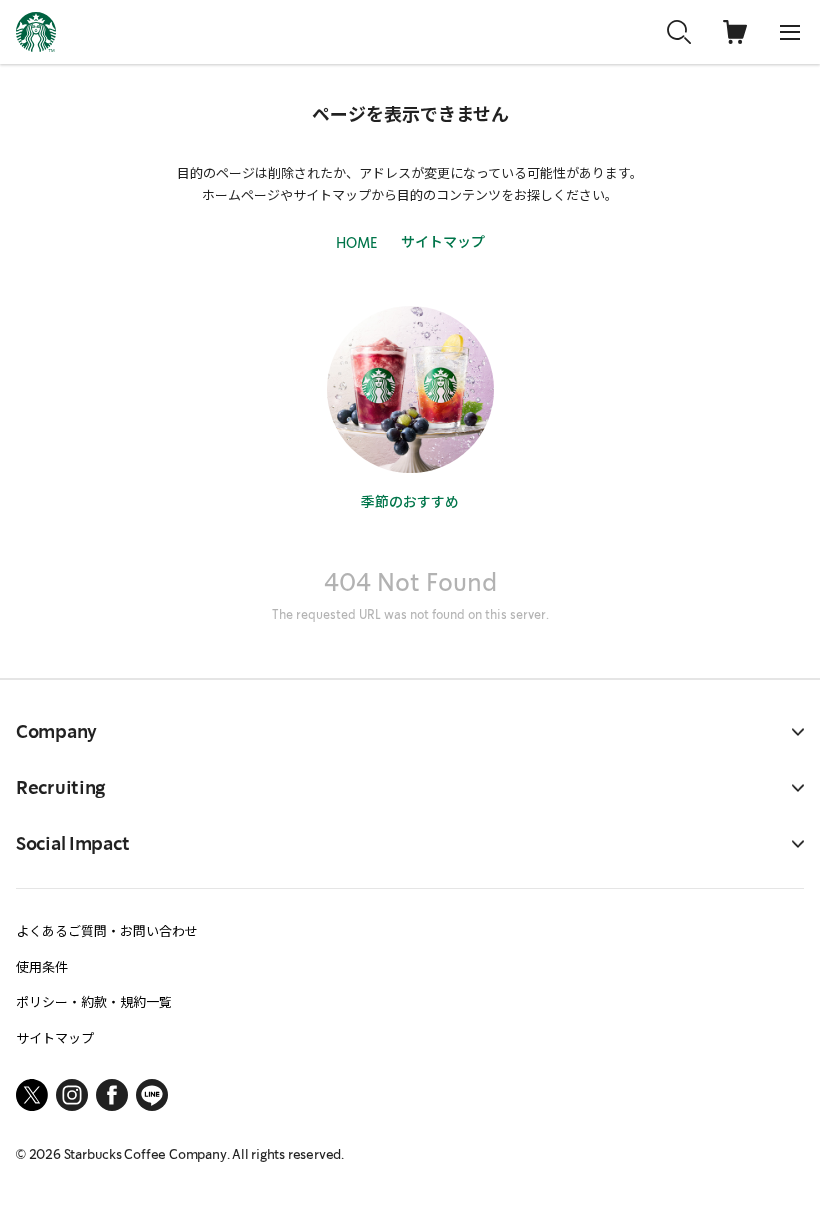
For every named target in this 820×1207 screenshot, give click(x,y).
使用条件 (42, 966)
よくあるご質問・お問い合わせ (107, 930)
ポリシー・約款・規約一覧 (94, 1001)
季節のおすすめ (410, 501)
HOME (356, 243)
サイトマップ (443, 241)
